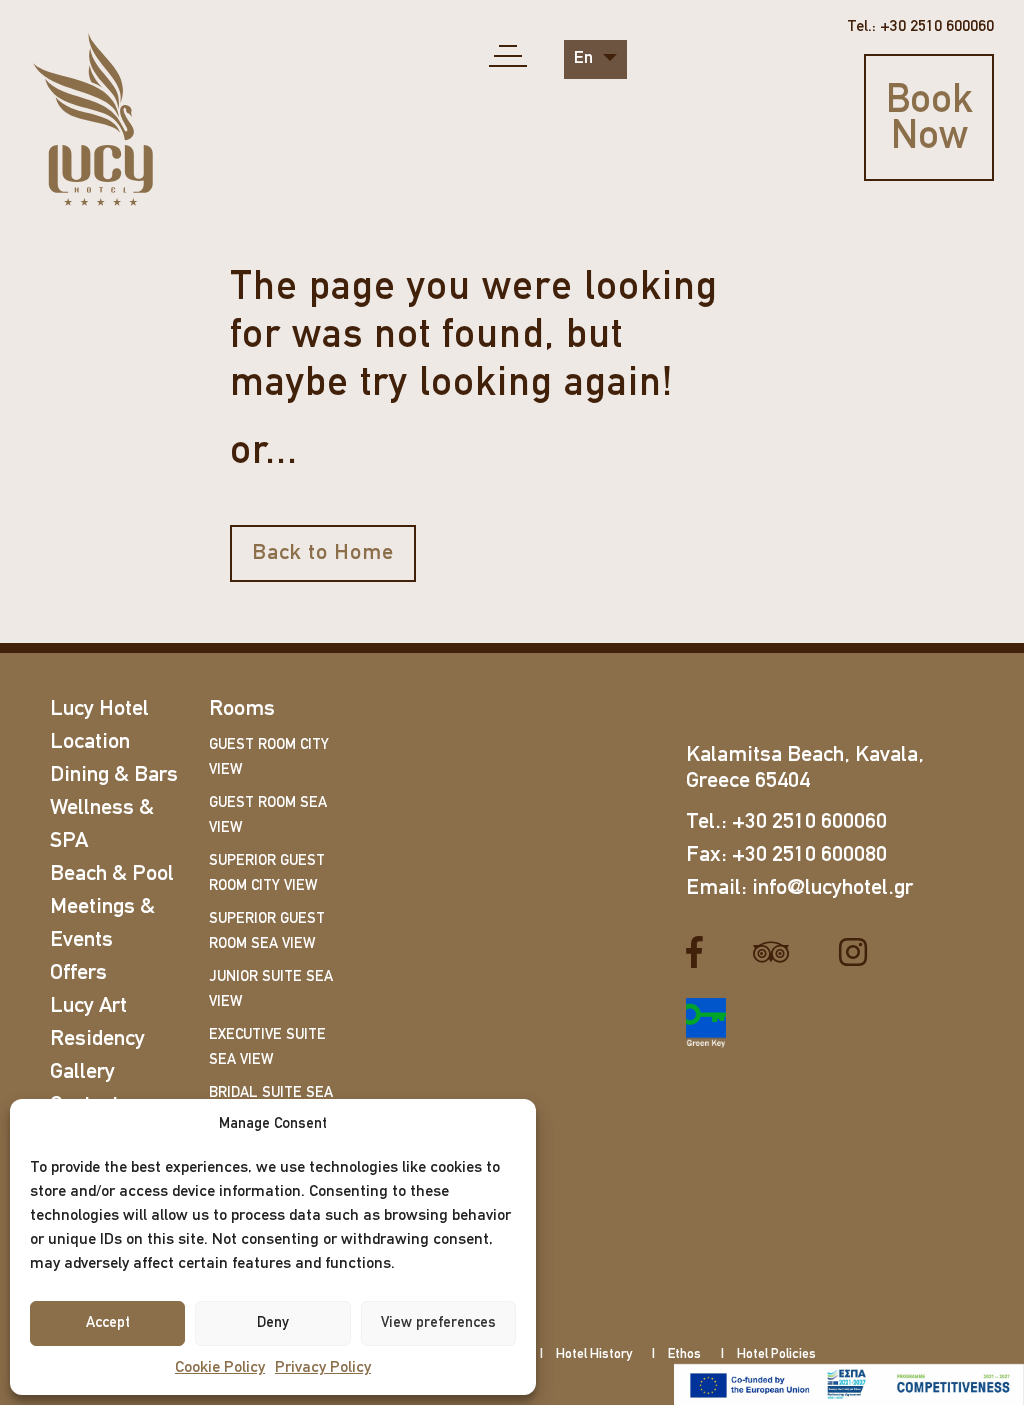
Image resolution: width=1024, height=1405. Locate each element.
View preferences (438, 1323)
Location (90, 742)
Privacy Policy (323, 1368)
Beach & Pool (112, 874)
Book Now (929, 120)
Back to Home (323, 553)
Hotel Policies (776, 1354)
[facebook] (702, 953)
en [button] (585, 59)
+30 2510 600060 (809, 822)
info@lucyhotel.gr (832, 888)
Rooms (242, 709)
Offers (78, 973)
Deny (273, 1323)
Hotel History (594, 1354)
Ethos (684, 1354)
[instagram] (860, 953)
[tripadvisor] (778, 953)
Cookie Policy (220, 1368)
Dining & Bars (114, 775)
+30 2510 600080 (809, 855)
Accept (108, 1323)
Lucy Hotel (99, 709)
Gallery (82, 1072)
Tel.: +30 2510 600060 (920, 27)
